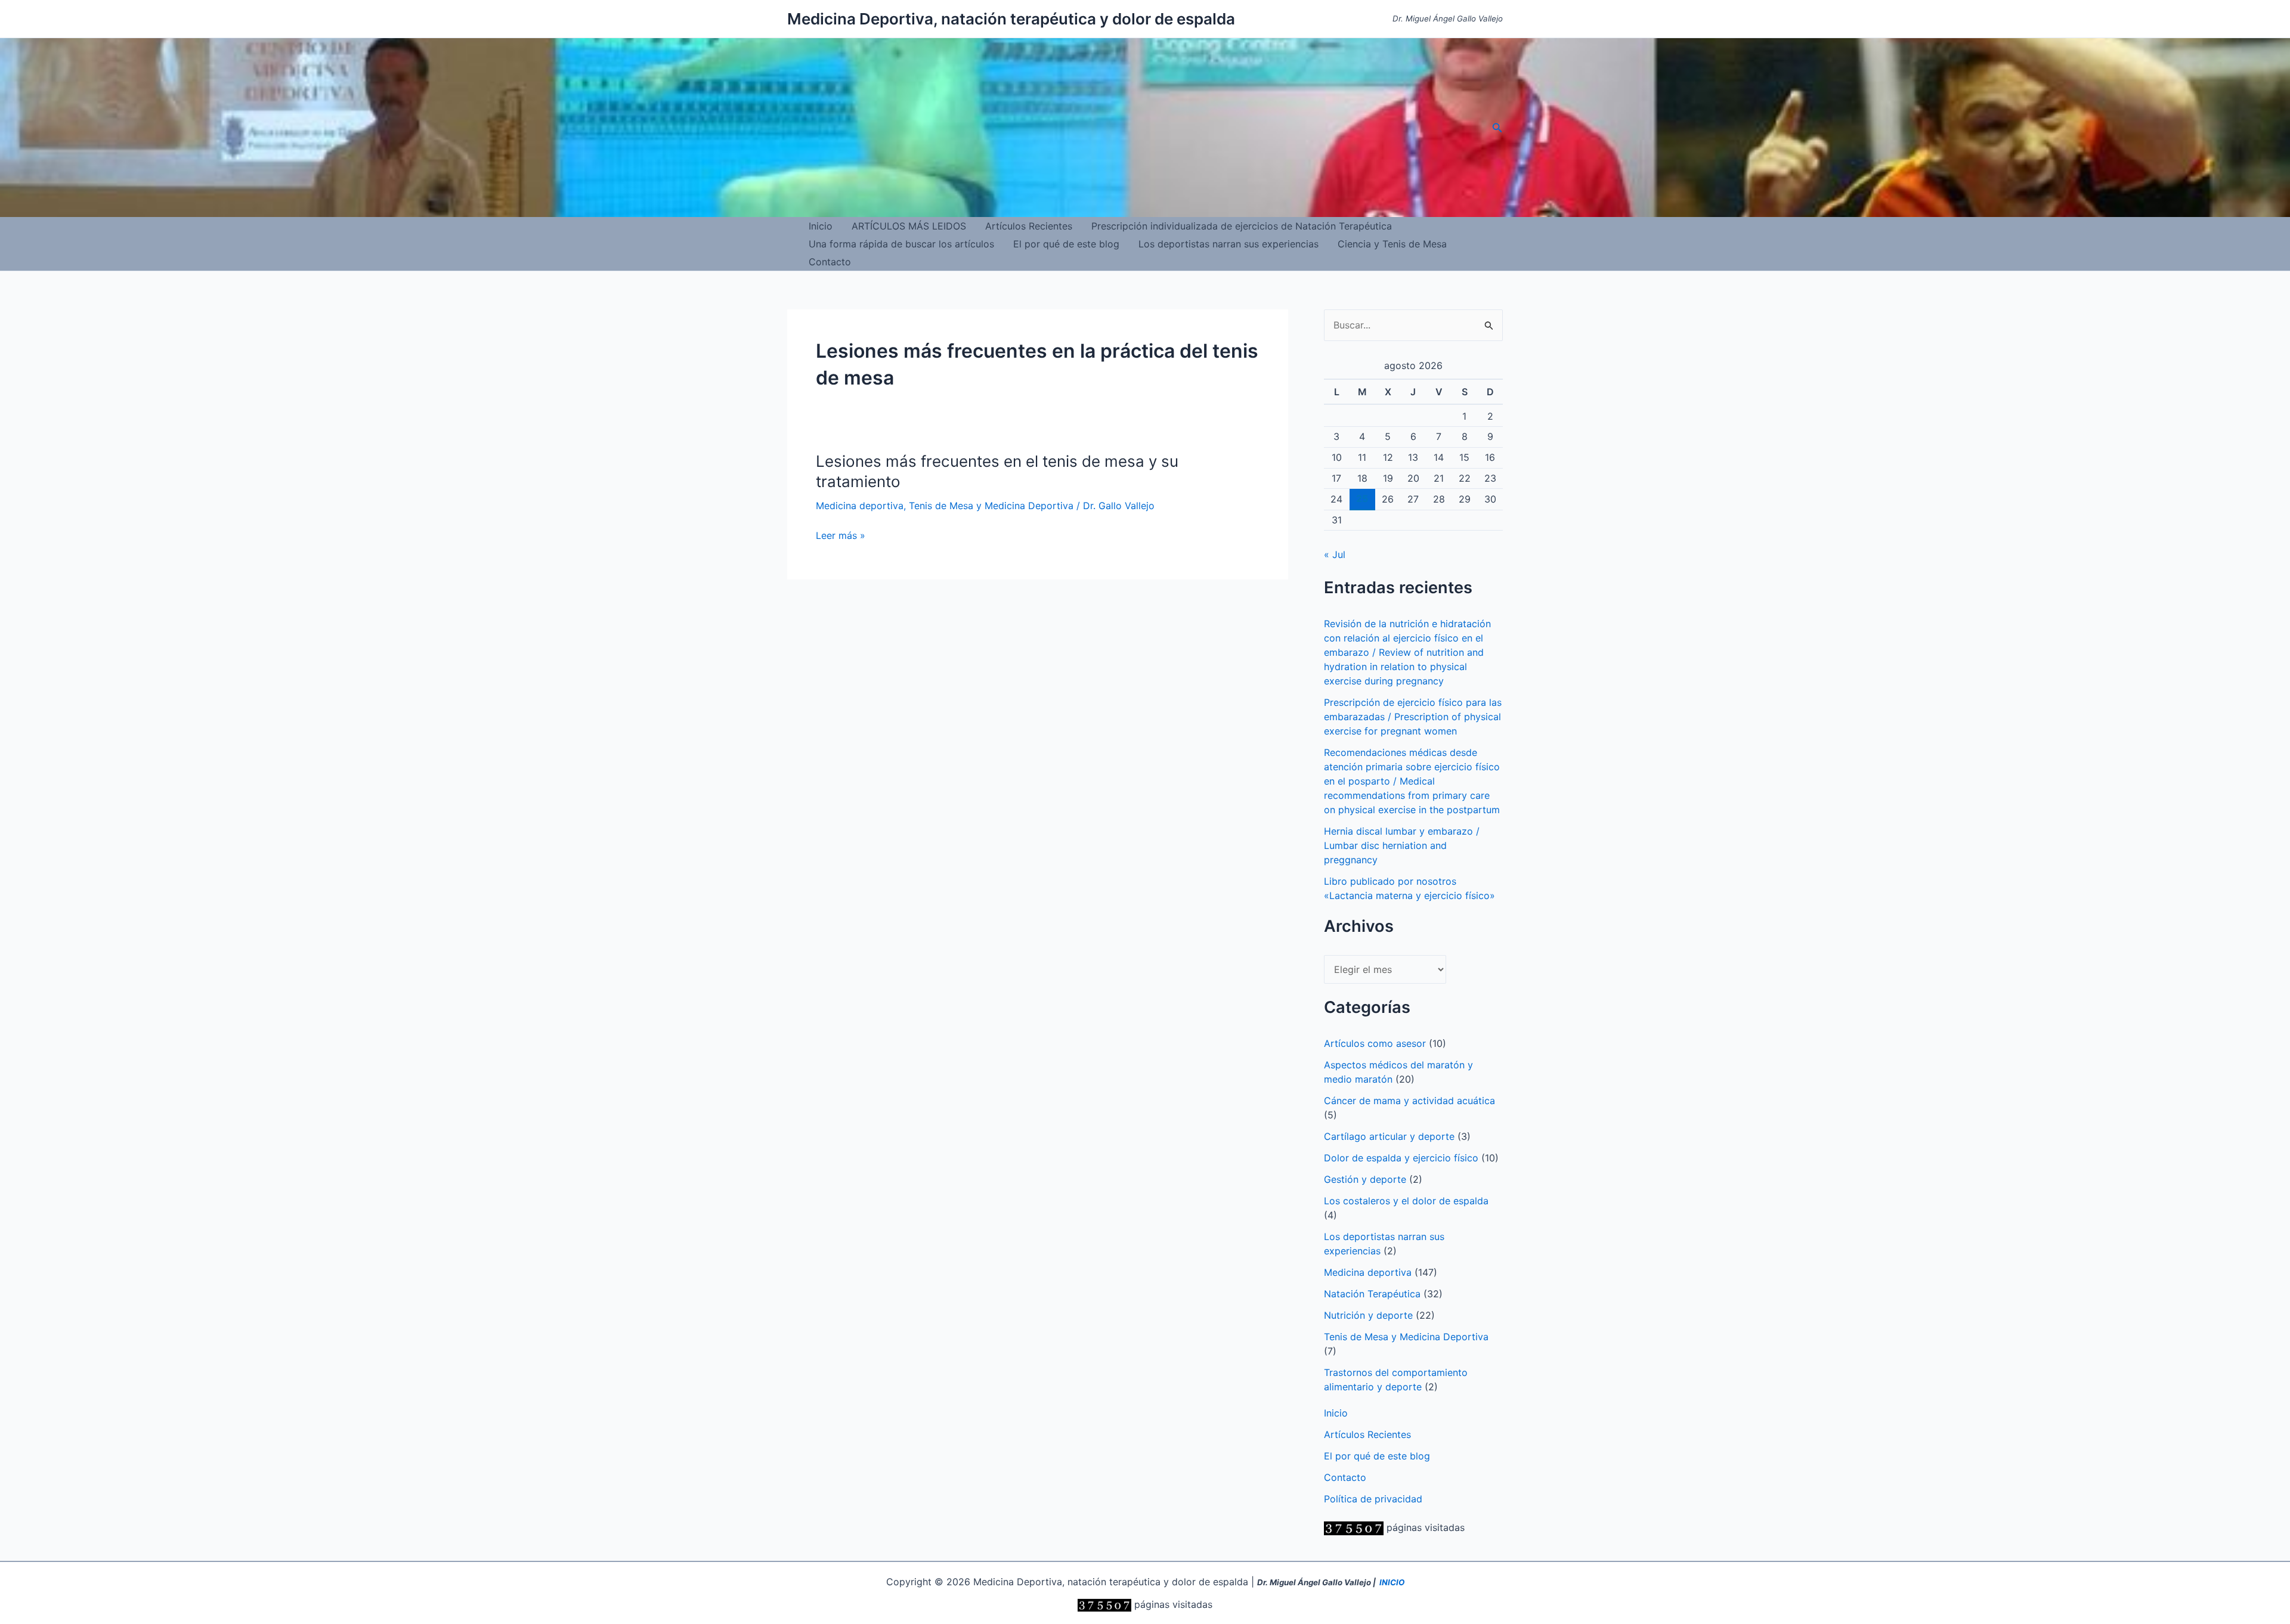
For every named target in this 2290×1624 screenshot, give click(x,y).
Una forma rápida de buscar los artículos (901, 244)
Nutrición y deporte (1368, 1315)
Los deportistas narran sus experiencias (1228, 244)
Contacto (830, 262)
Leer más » (841, 536)
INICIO (1392, 1582)
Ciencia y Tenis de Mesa (1392, 244)
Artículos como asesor (1375, 1043)
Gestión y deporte (1365, 1179)
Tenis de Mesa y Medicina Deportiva (991, 506)
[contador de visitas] (1354, 1527)
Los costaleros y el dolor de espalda (1406, 1201)
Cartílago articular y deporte (1389, 1136)
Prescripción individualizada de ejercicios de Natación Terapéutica (1242, 226)
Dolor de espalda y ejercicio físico (1401, 1158)
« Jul (1335, 554)
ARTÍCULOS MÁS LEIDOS (909, 226)
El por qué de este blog (1066, 244)
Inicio (821, 226)
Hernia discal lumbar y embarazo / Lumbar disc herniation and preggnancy (1402, 845)
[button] (1497, 128)
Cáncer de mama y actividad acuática (1409, 1101)
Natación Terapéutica (1372, 1294)
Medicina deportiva (860, 506)
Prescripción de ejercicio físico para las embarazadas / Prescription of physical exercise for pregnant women (1413, 717)
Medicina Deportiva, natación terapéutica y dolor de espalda (1011, 19)
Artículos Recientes (1029, 226)
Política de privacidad (1373, 1499)
